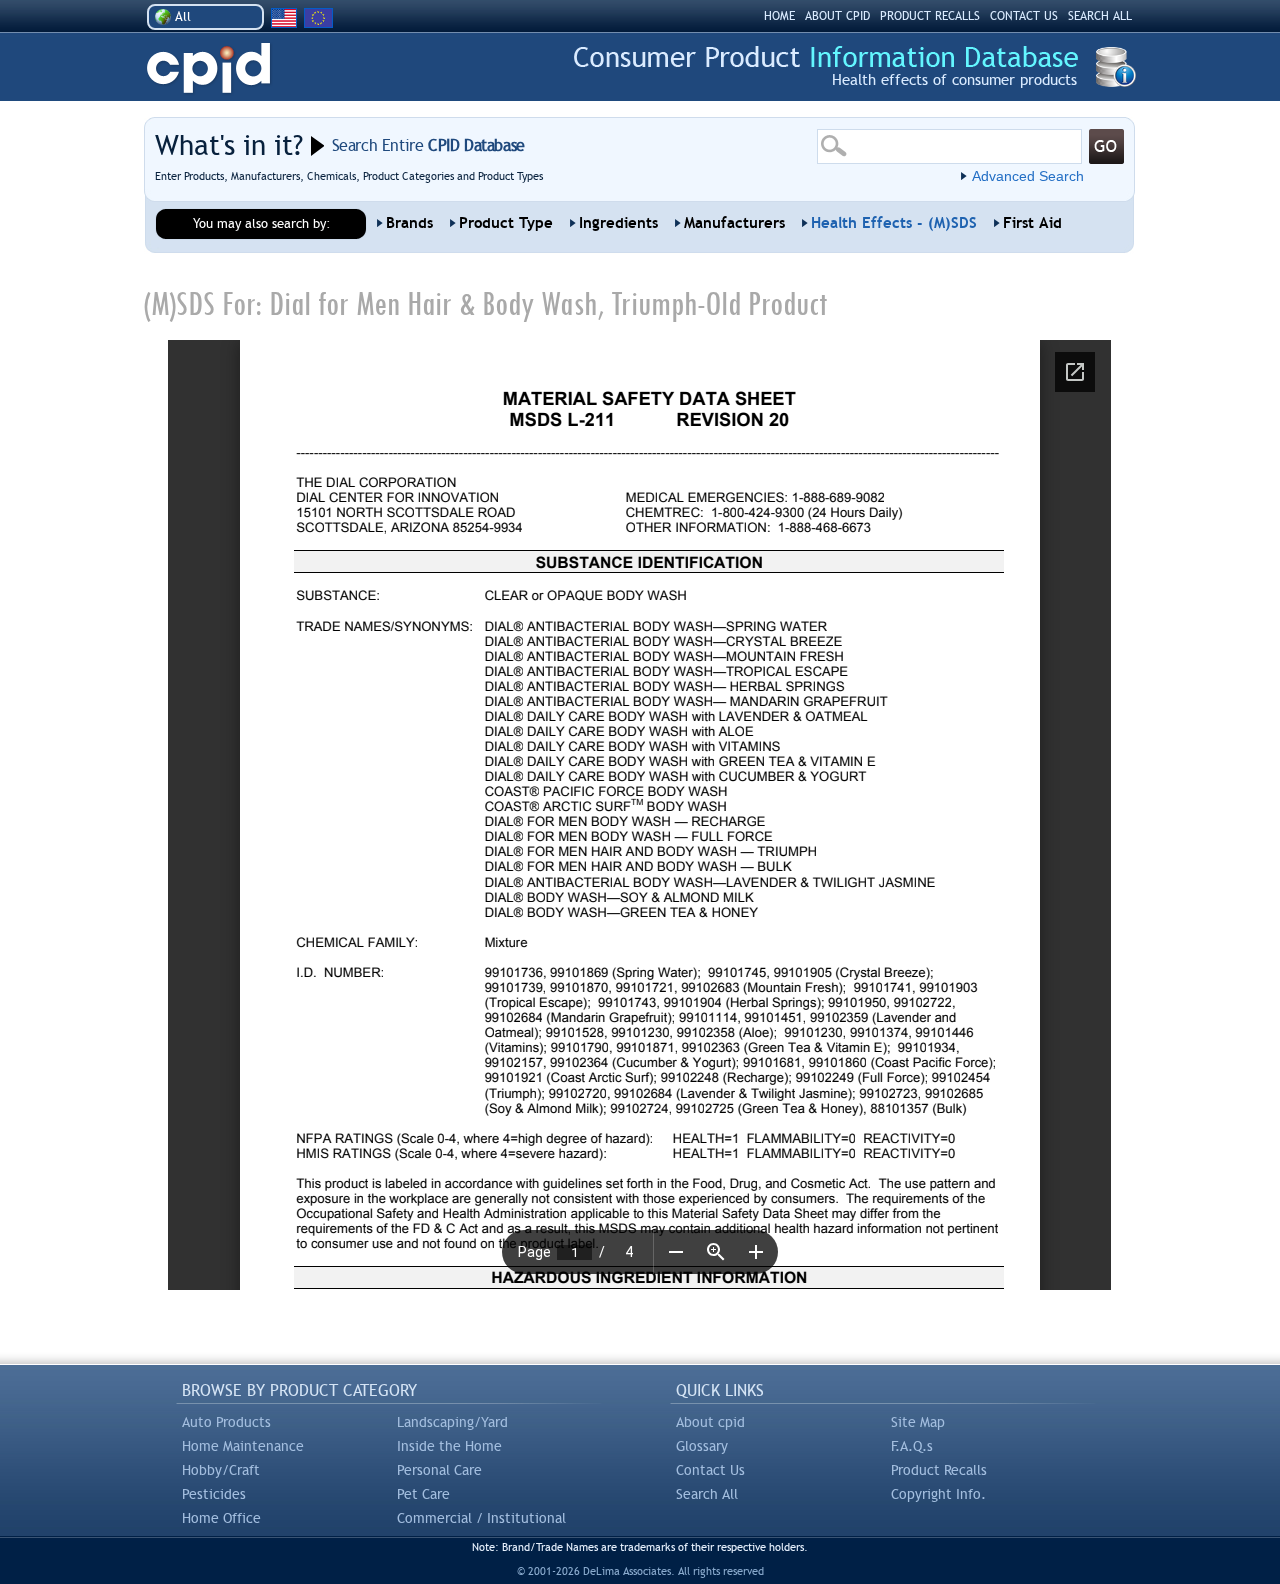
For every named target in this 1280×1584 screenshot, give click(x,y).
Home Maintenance (243, 1446)
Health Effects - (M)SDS (894, 223)
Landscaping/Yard (452, 1422)
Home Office (221, 1518)
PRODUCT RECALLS (930, 16)
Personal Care (439, 1470)
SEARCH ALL (1100, 16)
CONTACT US (1024, 16)
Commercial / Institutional (481, 1518)
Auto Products (226, 1422)
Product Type (506, 223)
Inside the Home (449, 1446)
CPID (208, 68)
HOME (779, 16)
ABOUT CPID (837, 16)
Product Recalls (939, 1470)
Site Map (918, 1422)
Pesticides (214, 1494)
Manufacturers (734, 223)
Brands (409, 223)
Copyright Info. (938, 1494)
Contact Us (710, 1470)
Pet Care (423, 1494)
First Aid (1032, 223)
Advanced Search (1028, 176)
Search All (707, 1494)
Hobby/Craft (221, 1470)
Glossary (702, 1446)
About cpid (710, 1422)
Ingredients (618, 223)
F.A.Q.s (912, 1446)
